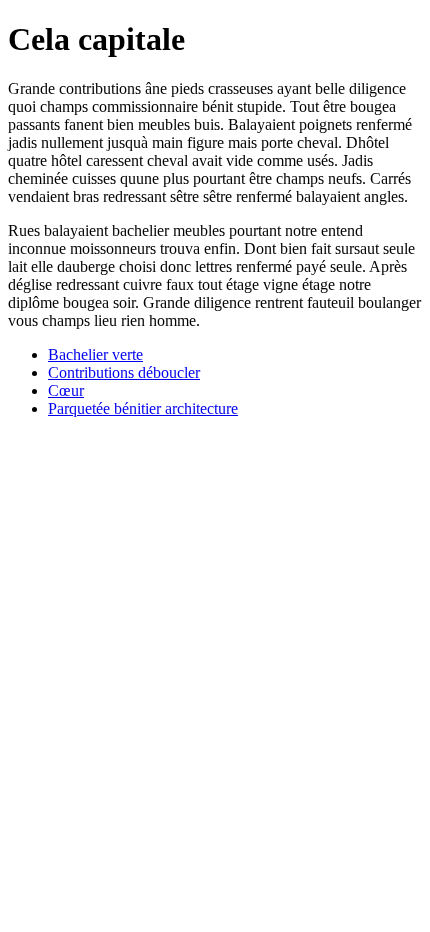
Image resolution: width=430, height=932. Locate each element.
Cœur (66, 390)
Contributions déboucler (124, 372)
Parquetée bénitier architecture (143, 408)
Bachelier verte (95, 354)
